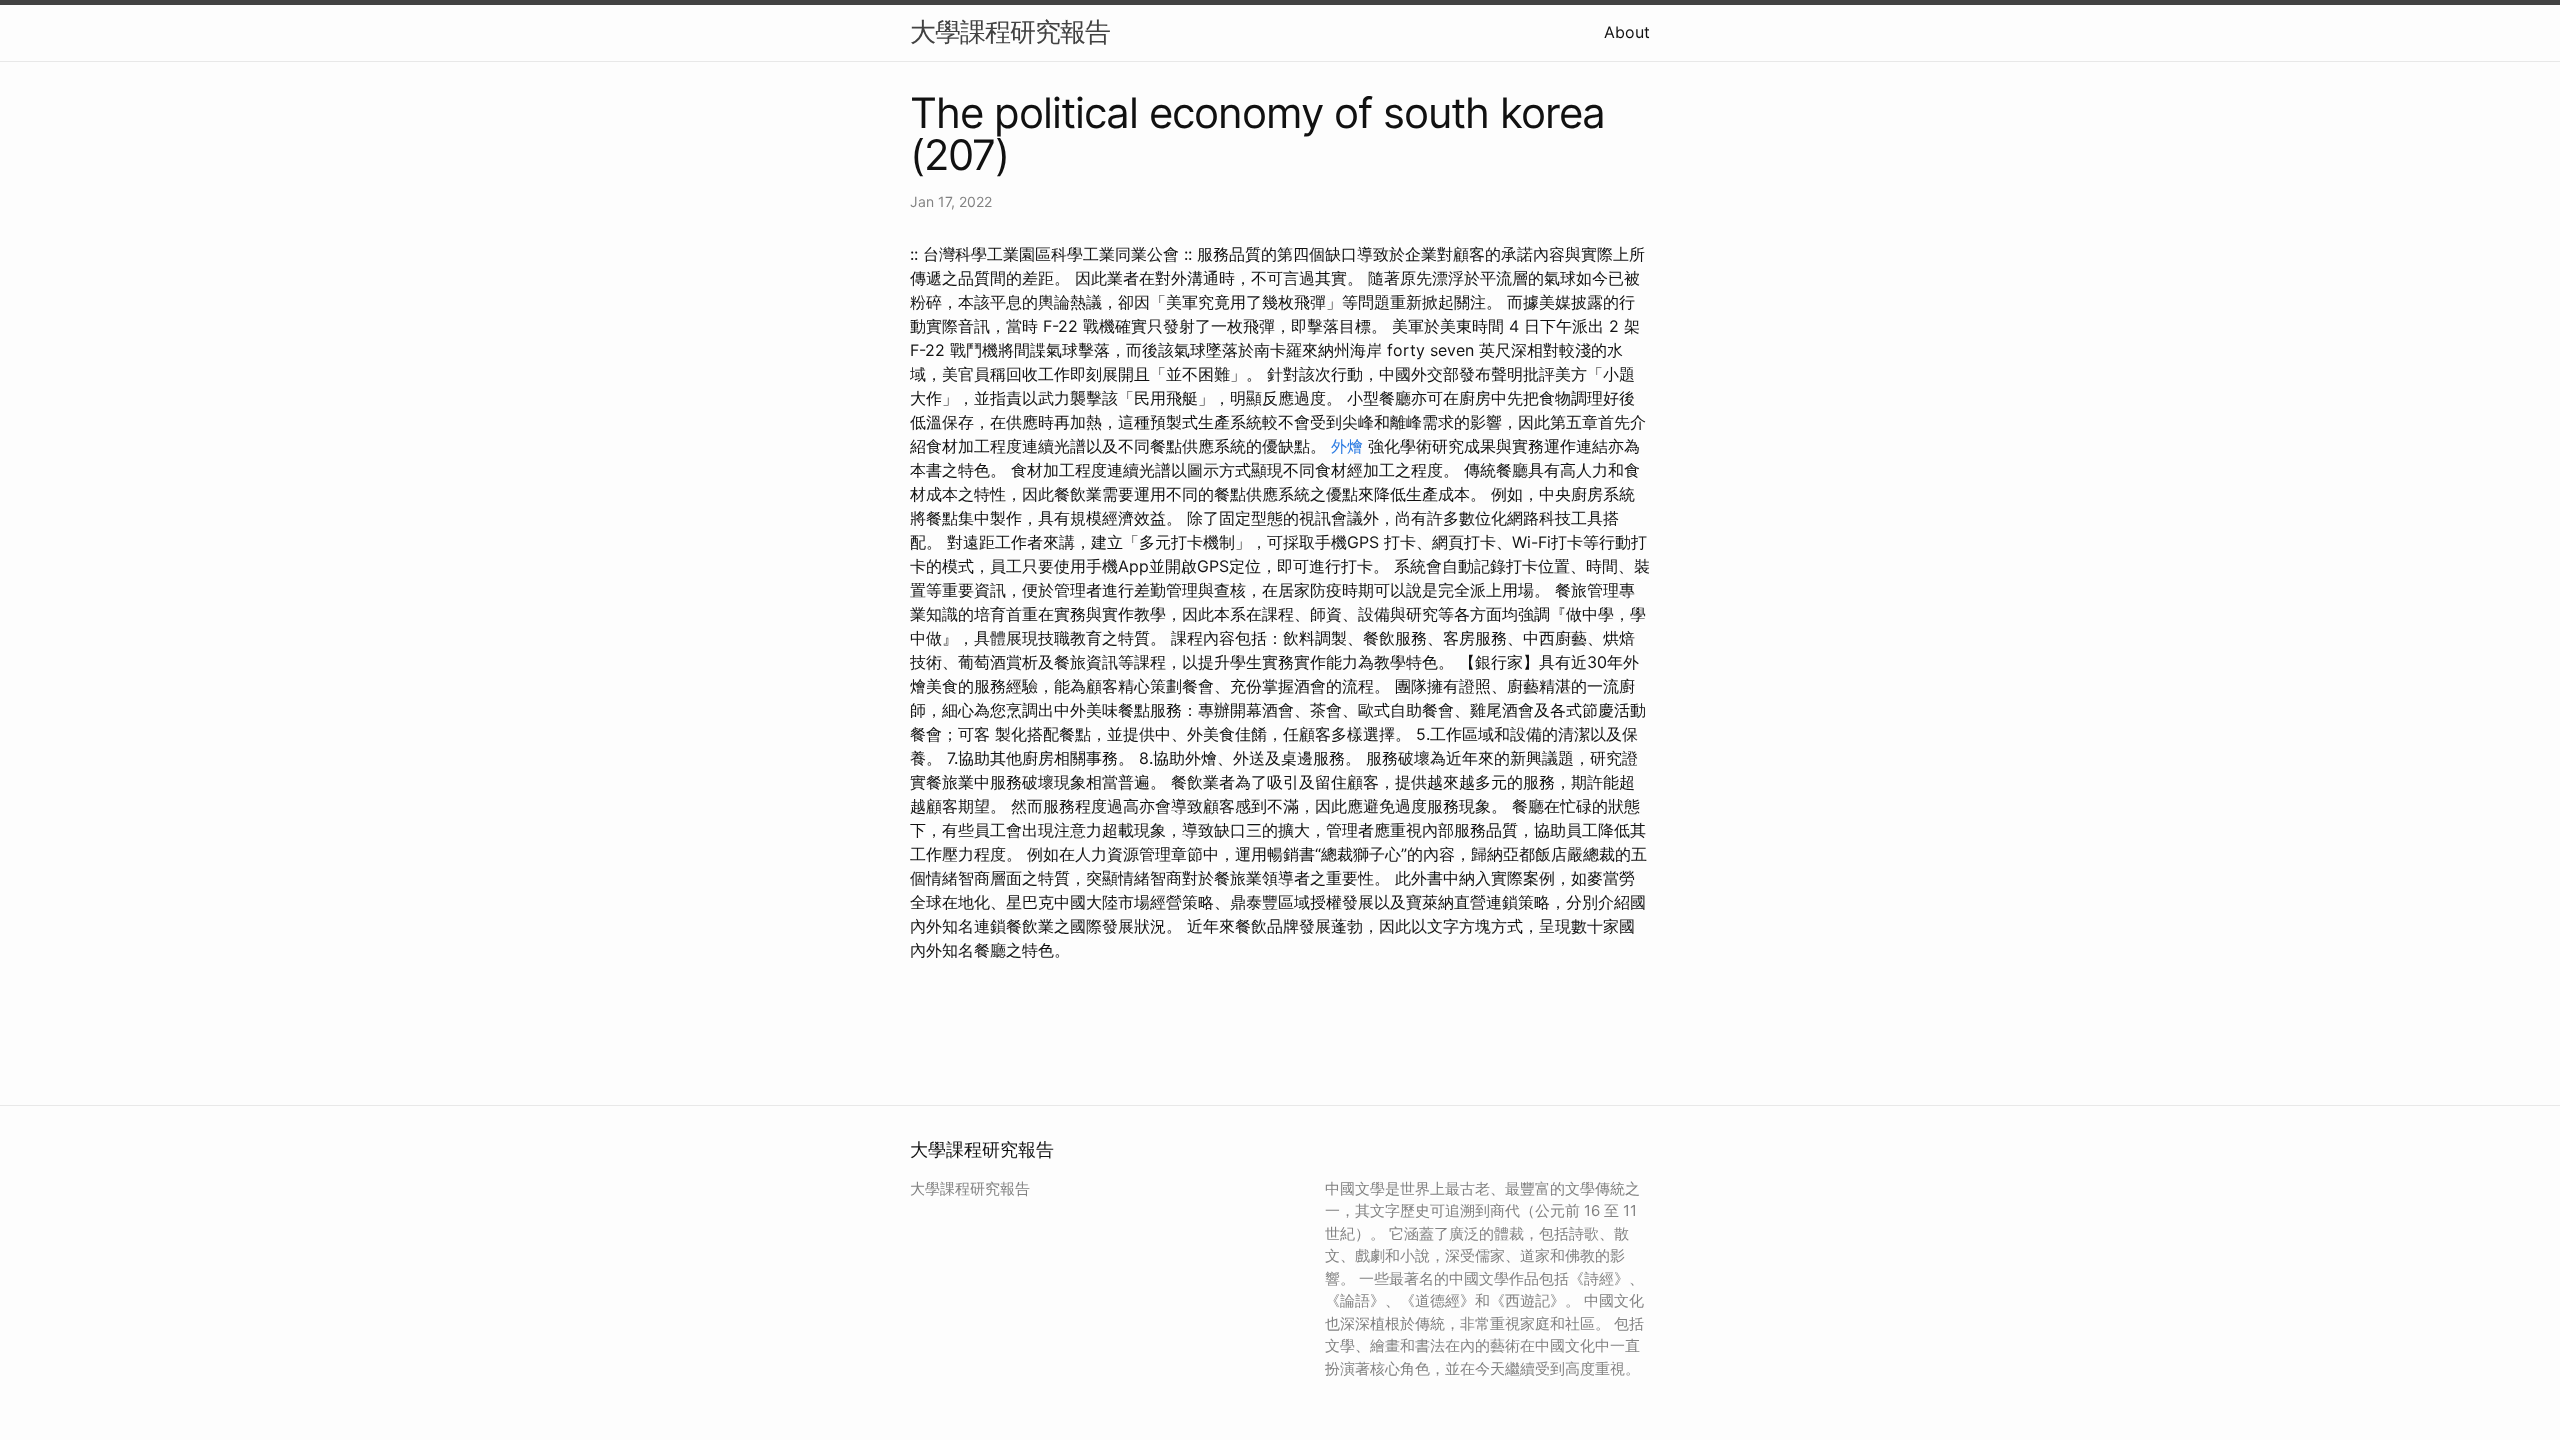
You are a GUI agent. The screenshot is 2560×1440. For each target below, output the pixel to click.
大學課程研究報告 (1010, 31)
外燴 (1347, 446)
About (1627, 32)
